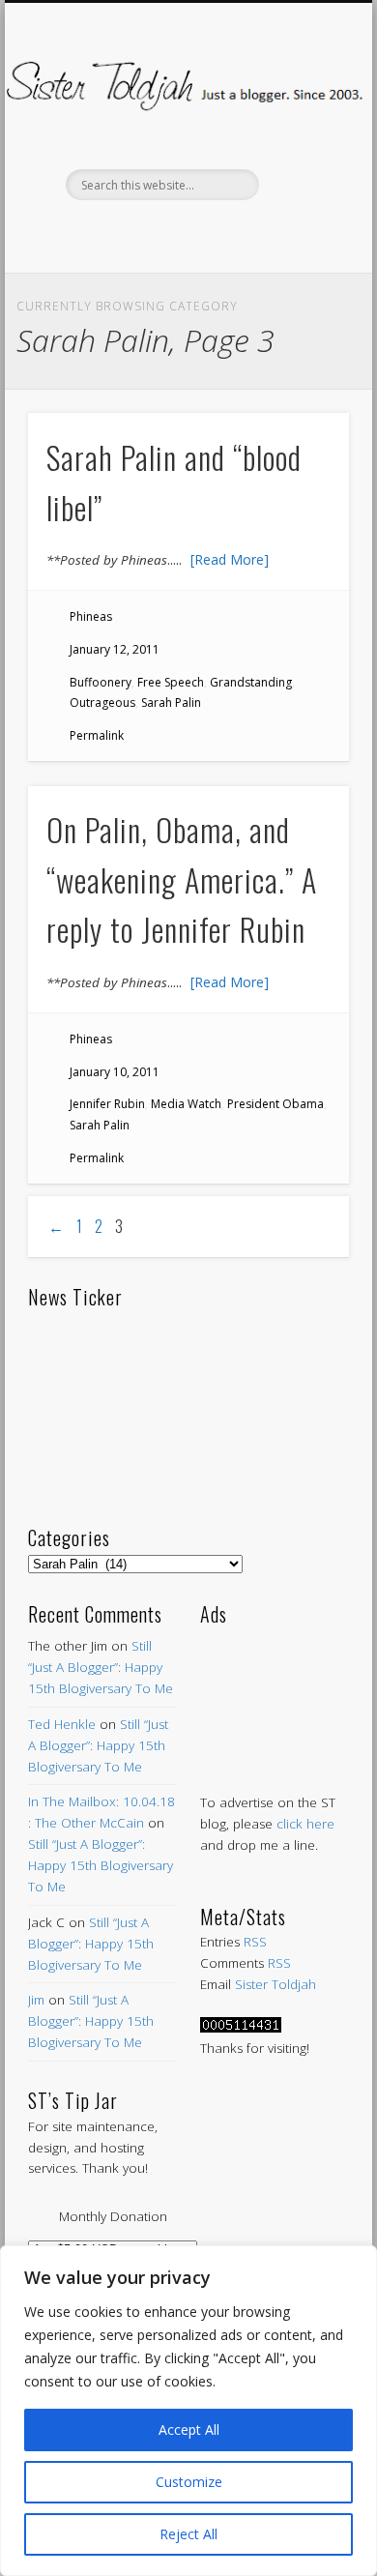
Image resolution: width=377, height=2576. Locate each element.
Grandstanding (251, 682)
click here (305, 1824)
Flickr (226, 233)
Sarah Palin (171, 703)
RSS (255, 1942)
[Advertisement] (275, 1690)
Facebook (104, 233)
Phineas (91, 616)
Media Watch (186, 1104)
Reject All (188, 2534)
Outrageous (102, 703)
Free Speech (171, 682)
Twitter (145, 233)
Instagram (267, 233)
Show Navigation (302, 173)
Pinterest (186, 233)
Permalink (97, 735)
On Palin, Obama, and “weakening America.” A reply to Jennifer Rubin (182, 879)
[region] (188, 2411)
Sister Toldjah (275, 1984)
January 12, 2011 (115, 649)
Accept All (189, 2430)
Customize (189, 2482)
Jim (36, 2000)
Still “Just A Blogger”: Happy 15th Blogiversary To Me (101, 1667)
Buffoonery (101, 682)
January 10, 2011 (115, 1072)
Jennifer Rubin (107, 1104)
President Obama (275, 1104)
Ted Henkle (62, 1724)
